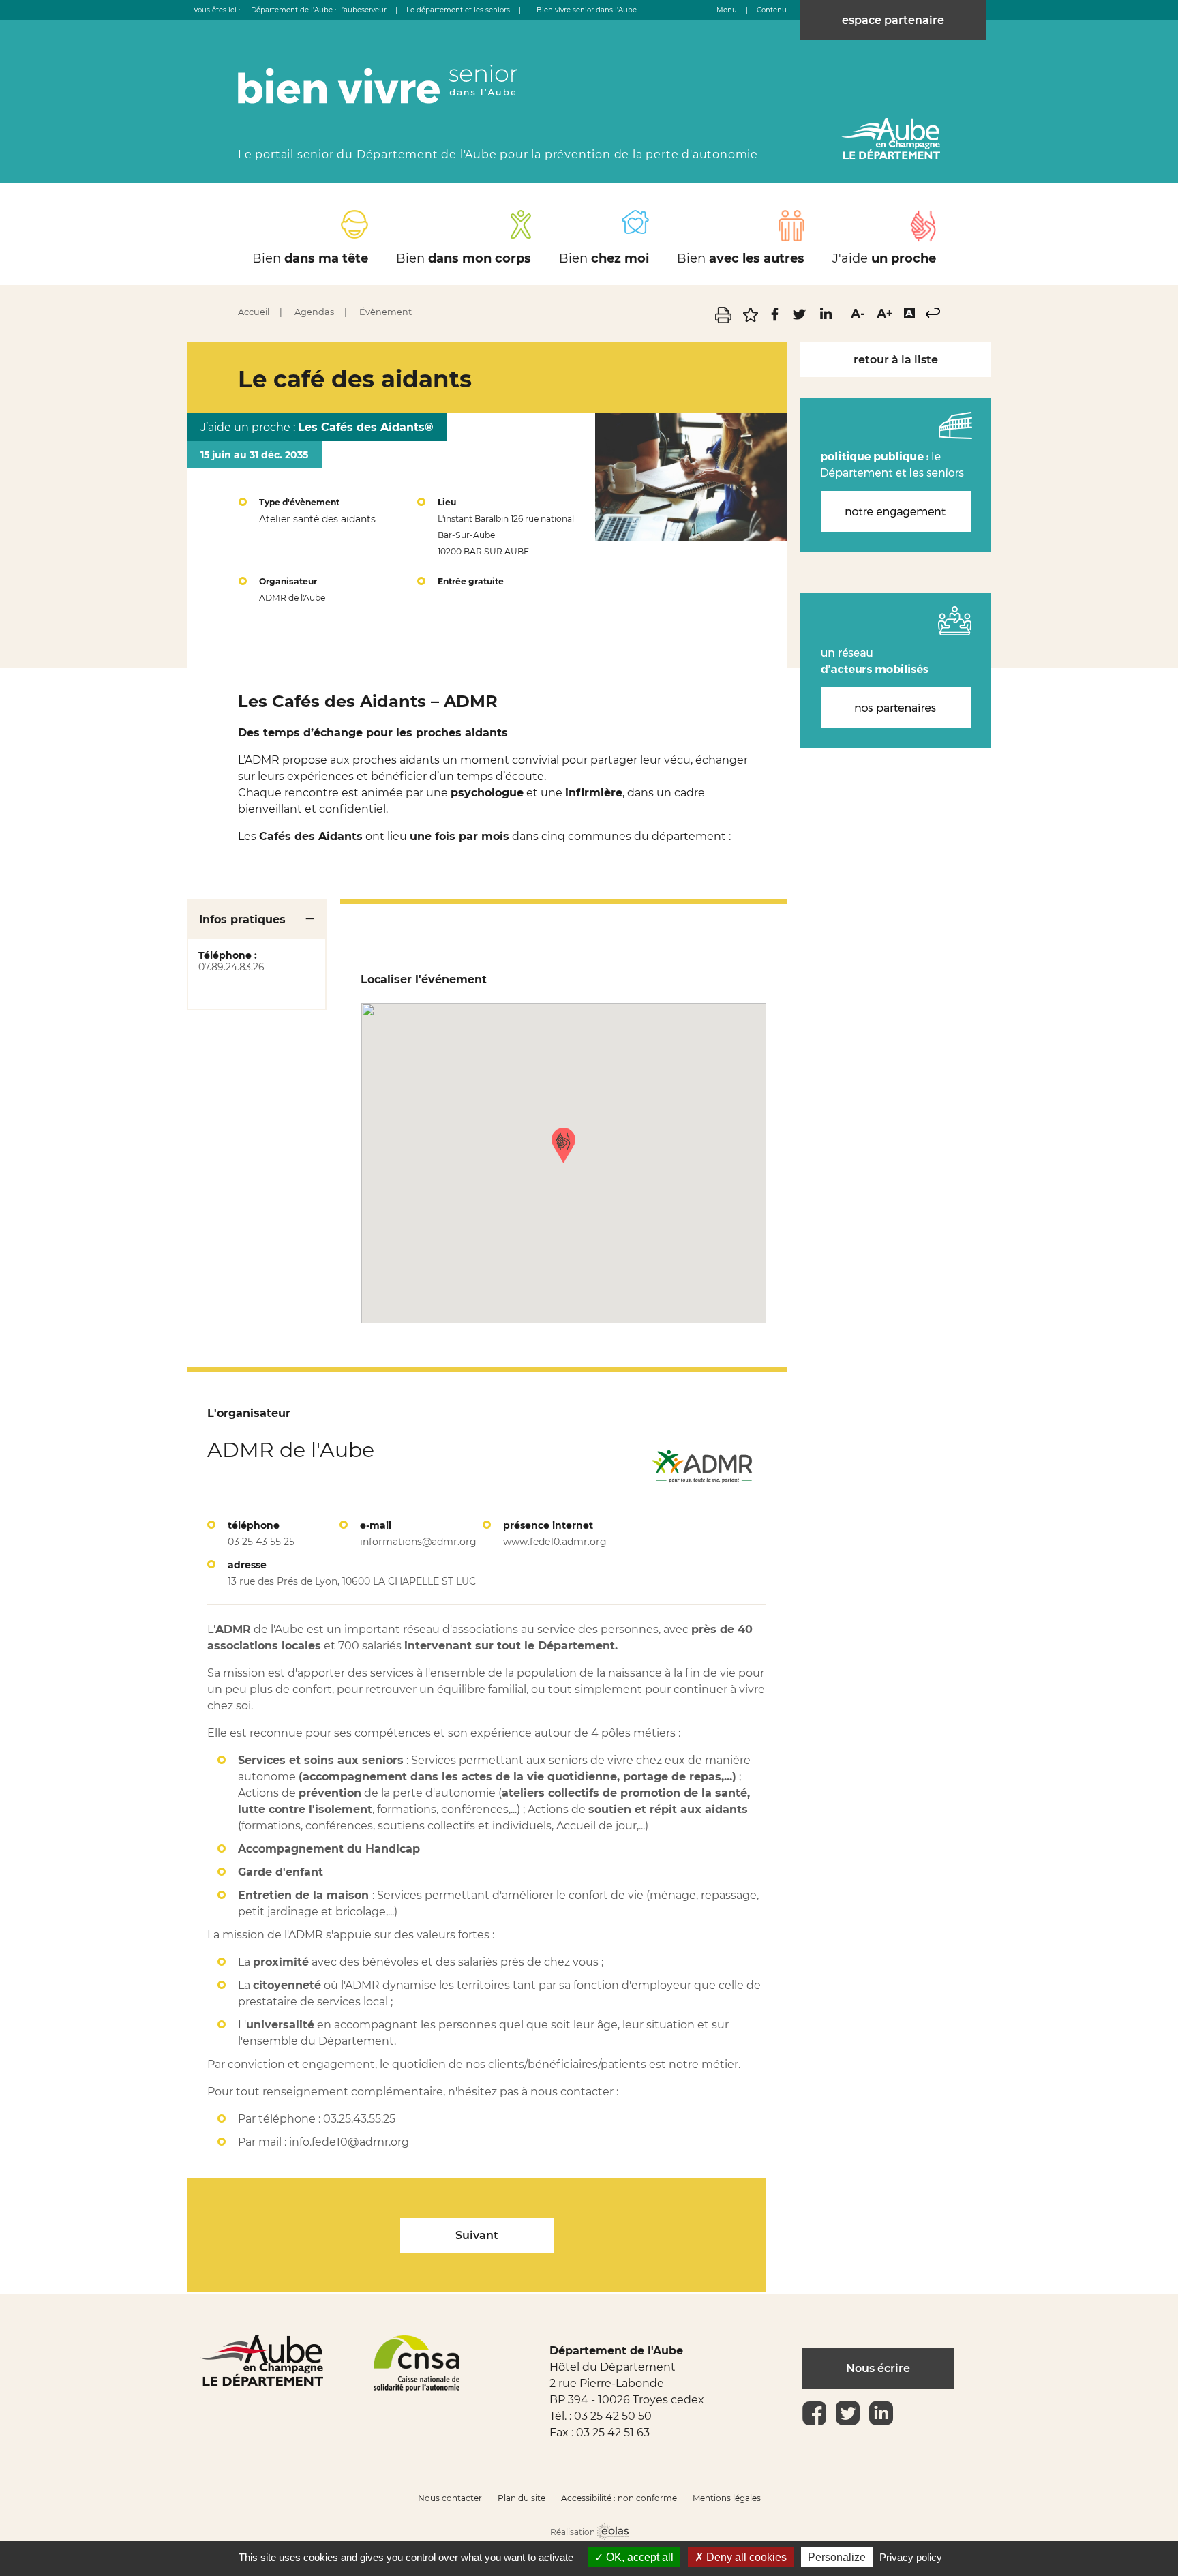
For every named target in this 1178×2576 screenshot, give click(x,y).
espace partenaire (893, 20)
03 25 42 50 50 (613, 2416)
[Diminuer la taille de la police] (858, 314)
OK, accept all (638, 2557)
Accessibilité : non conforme (619, 2498)
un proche (884, 258)
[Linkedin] (825, 319)
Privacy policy (911, 2557)
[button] (563, 1145)
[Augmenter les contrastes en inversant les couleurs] (909, 314)
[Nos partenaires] (896, 671)
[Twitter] (801, 319)
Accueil (254, 312)
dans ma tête (310, 258)
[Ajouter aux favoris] (752, 319)
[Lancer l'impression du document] (725, 319)
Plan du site (522, 2498)
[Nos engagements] (896, 475)
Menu (727, 10)
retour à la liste (896, 360)
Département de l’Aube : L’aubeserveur (319, 10)
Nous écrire (878, 2368)
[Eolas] (613, 2533)
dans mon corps (464, 258)
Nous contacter (450, 2498)
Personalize (837, 2557)
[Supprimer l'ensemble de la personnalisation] (933, 314)
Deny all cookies (745, 2557)
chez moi (604, 258)
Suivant (477, 2235)
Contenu (772, 10)
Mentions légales (727, 2498)
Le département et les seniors (458, 10)
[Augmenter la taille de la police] (885, 314)
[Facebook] (776, 319)
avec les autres (741, 258)
